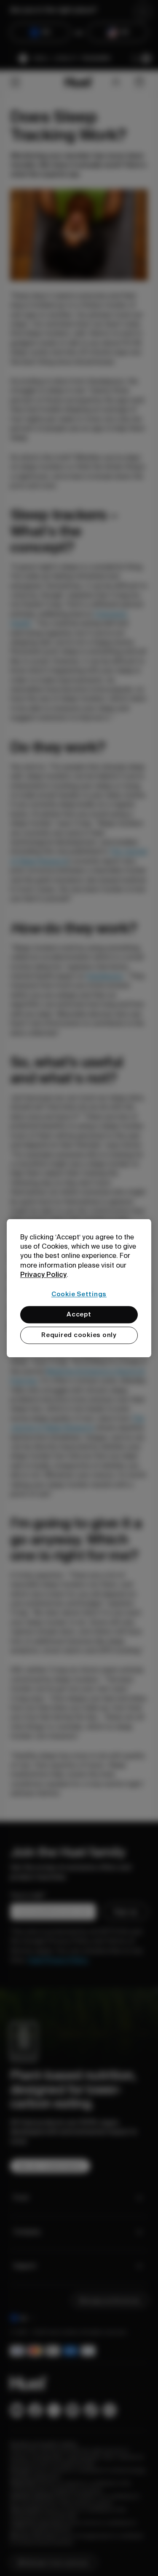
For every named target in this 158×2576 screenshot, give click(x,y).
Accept (79, 1314)
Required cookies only (79, 1335)
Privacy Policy (43, 1275)
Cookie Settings (79, 1294)
